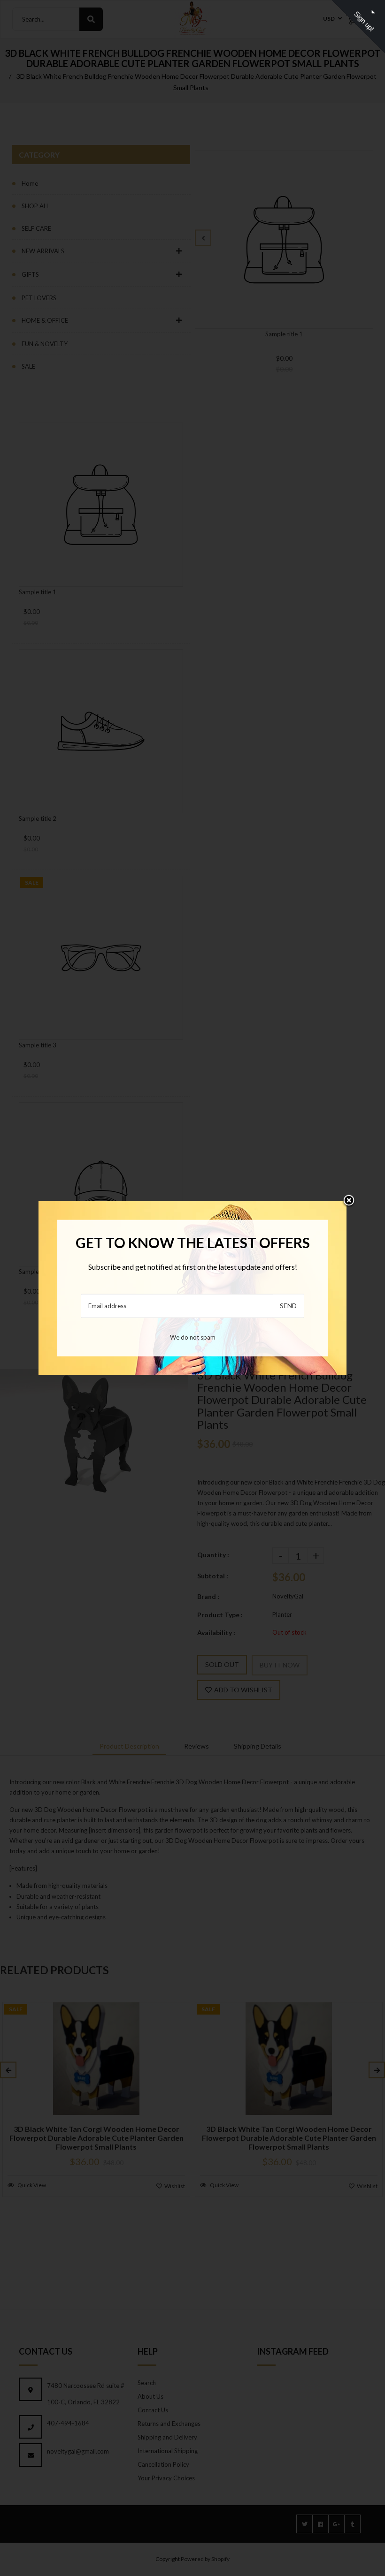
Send (288, 1306)
